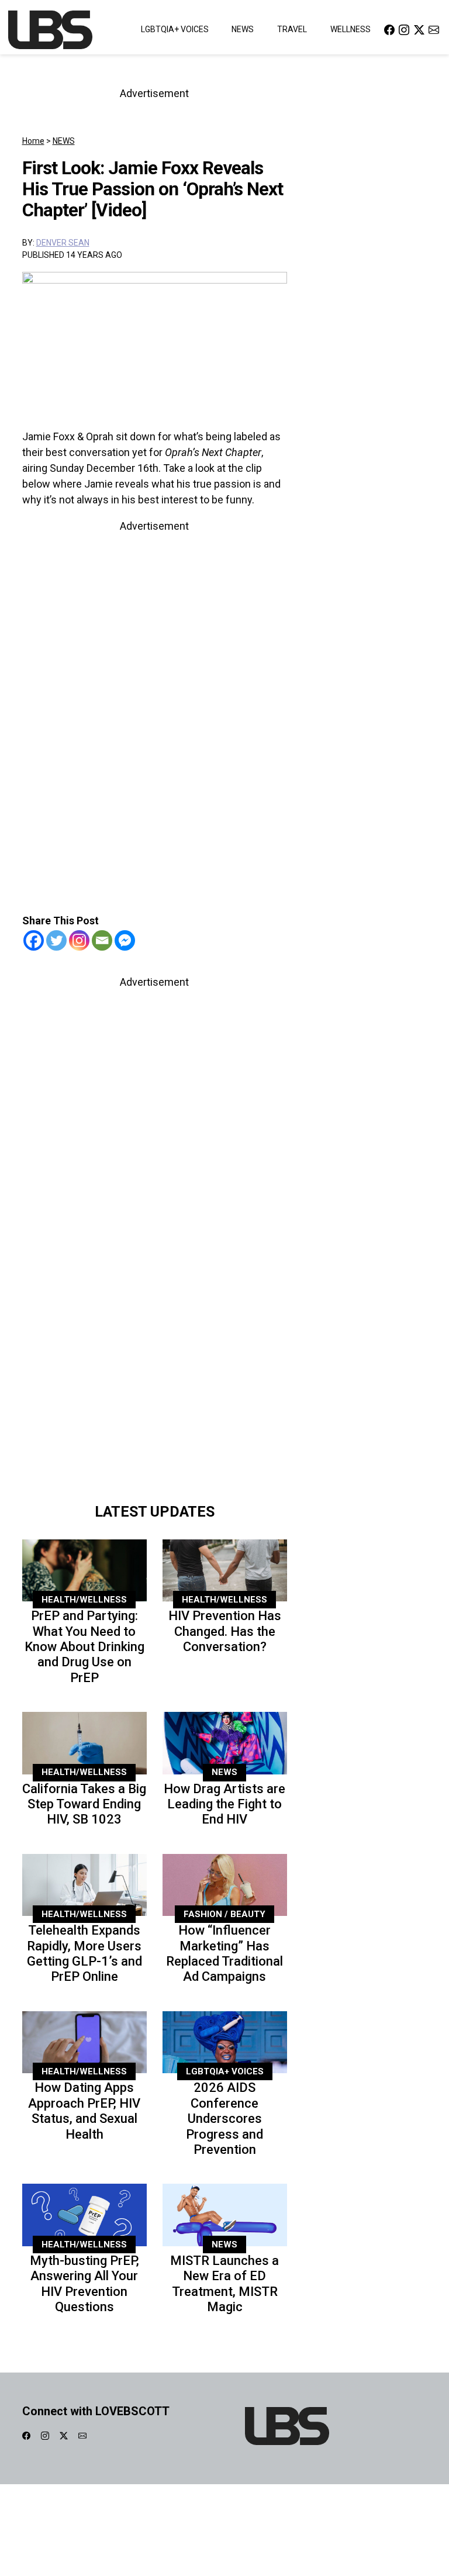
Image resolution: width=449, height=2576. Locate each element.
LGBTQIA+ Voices (175, 29)
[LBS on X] (419, 30)
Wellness (350, 29)
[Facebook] (34, 940)
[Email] (102, 940)
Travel (292, 29)
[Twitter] (56, 940)
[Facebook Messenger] (125, 940)
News (243, 29)
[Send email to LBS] (434, 30)
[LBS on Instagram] (404, 30)
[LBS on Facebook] (389, 30)
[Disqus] (155, 1332)
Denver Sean (63, 243)
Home (33, 141)
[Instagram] (79, 940)
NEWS (64, 141)
